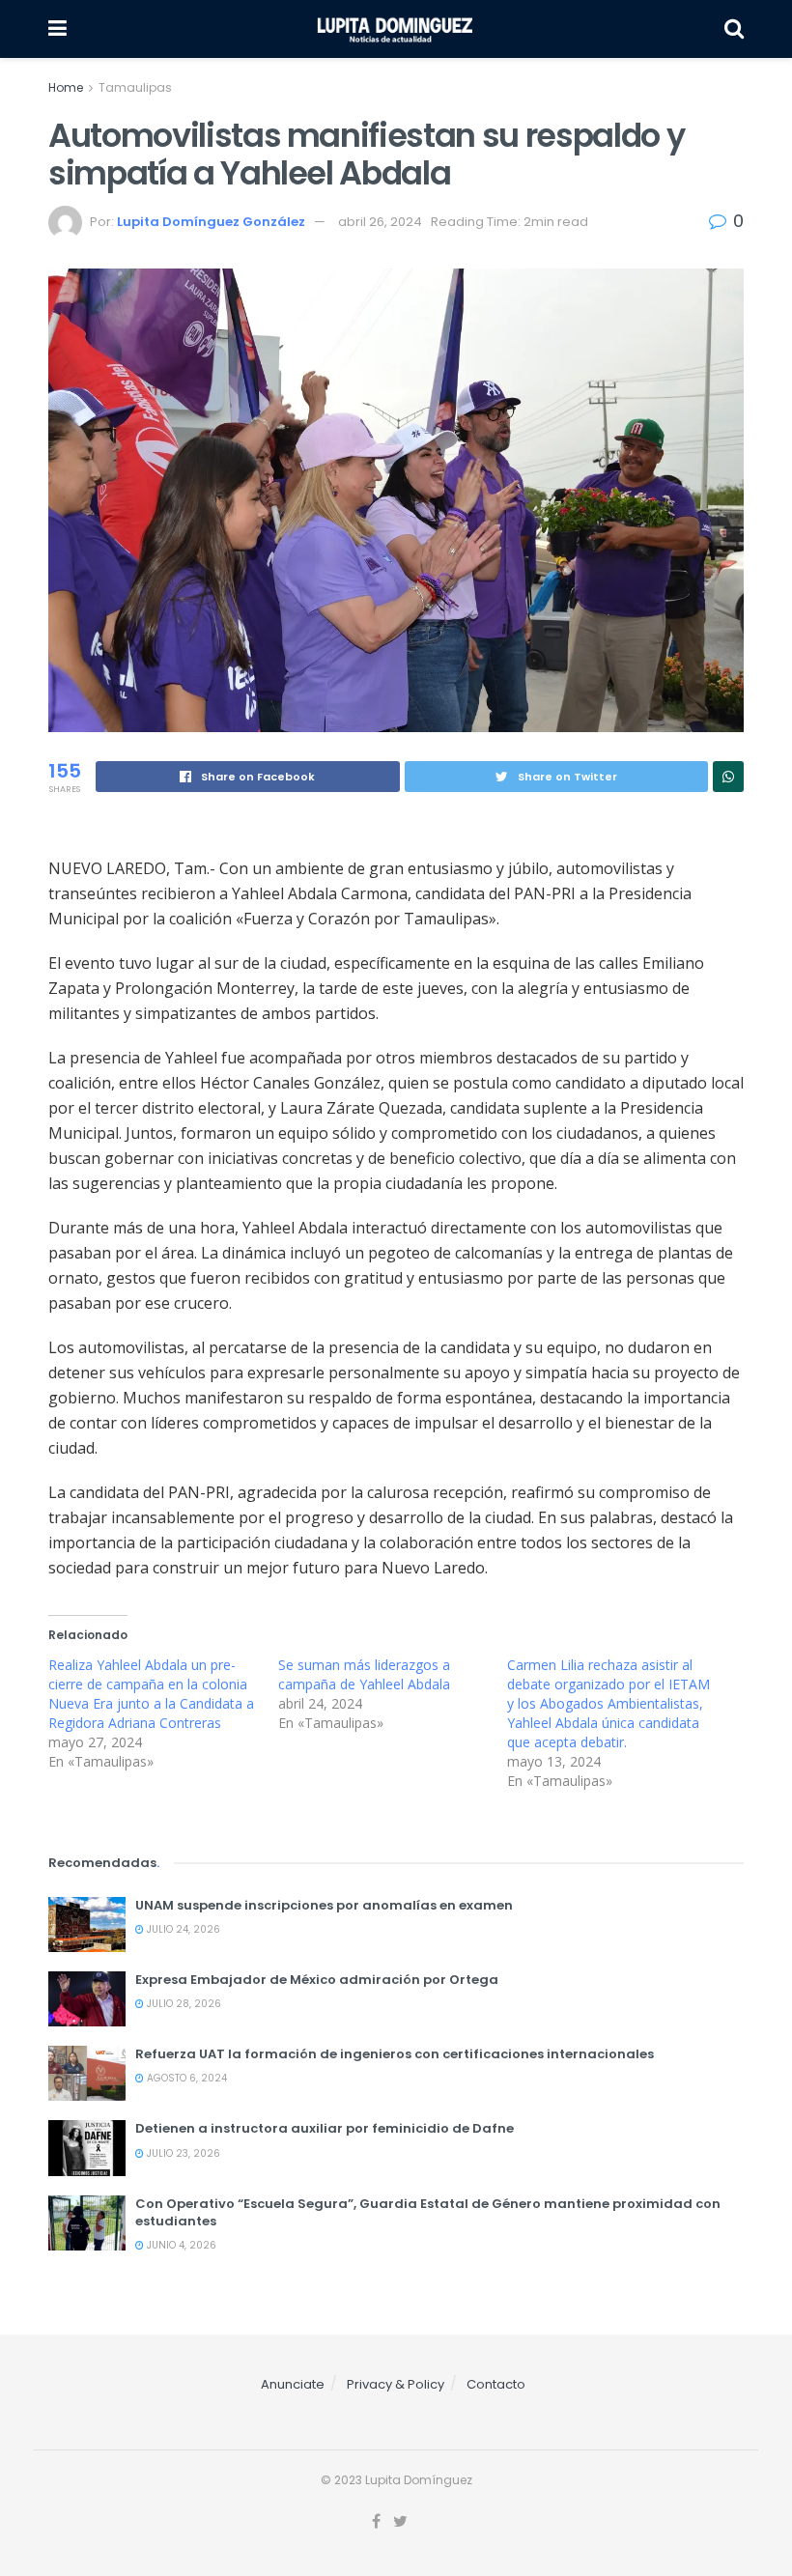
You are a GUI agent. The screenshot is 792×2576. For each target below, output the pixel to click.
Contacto (496, 2384)
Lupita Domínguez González (211, 222)
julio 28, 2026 (183, 2004)
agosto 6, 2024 (185, 2078)
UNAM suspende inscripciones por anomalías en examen (324, 1905)
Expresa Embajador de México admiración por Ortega (317, 1980)
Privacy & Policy (396, 2384)
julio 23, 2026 (182, 2153)
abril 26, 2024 (380, 222)
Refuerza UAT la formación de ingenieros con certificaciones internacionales (395, 2054)
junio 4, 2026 (180, 2245)
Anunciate (293, 2384)
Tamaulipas (135, 87)
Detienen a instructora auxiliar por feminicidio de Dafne (325, 2128)
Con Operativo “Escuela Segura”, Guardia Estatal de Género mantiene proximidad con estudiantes (428, 2212)
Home (66, 87)
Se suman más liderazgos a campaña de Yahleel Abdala (364, 1674)
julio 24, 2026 (182, 1929)
